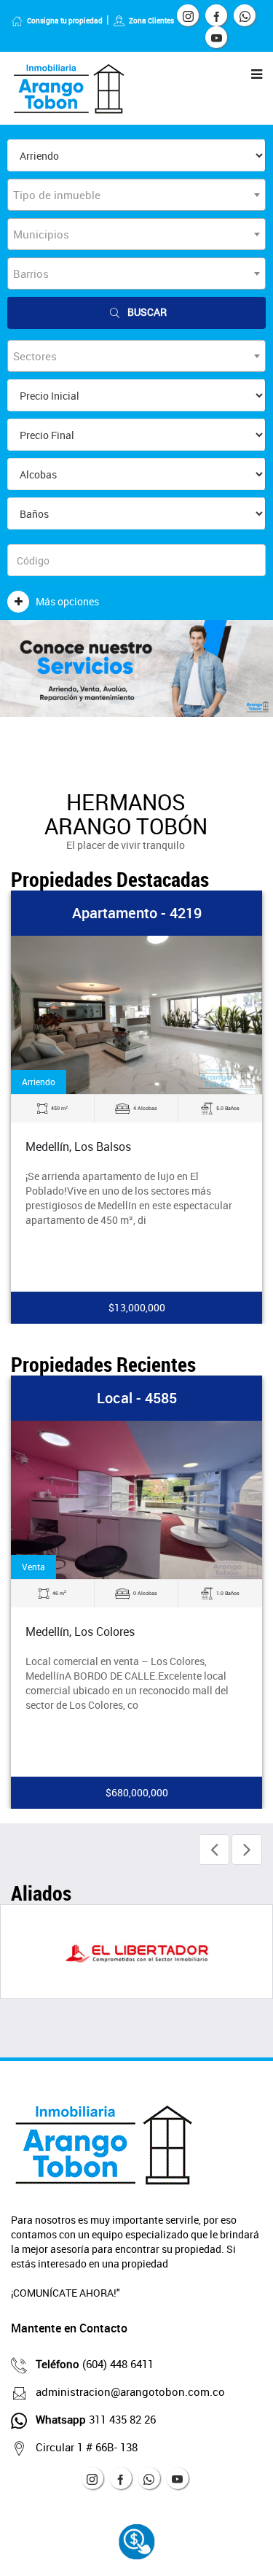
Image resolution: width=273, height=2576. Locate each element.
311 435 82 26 (96, 2419)
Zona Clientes (151, 20)
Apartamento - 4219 (137, 913)
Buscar (147, 312)
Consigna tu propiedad (65, 20)
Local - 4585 (137, 1398)
